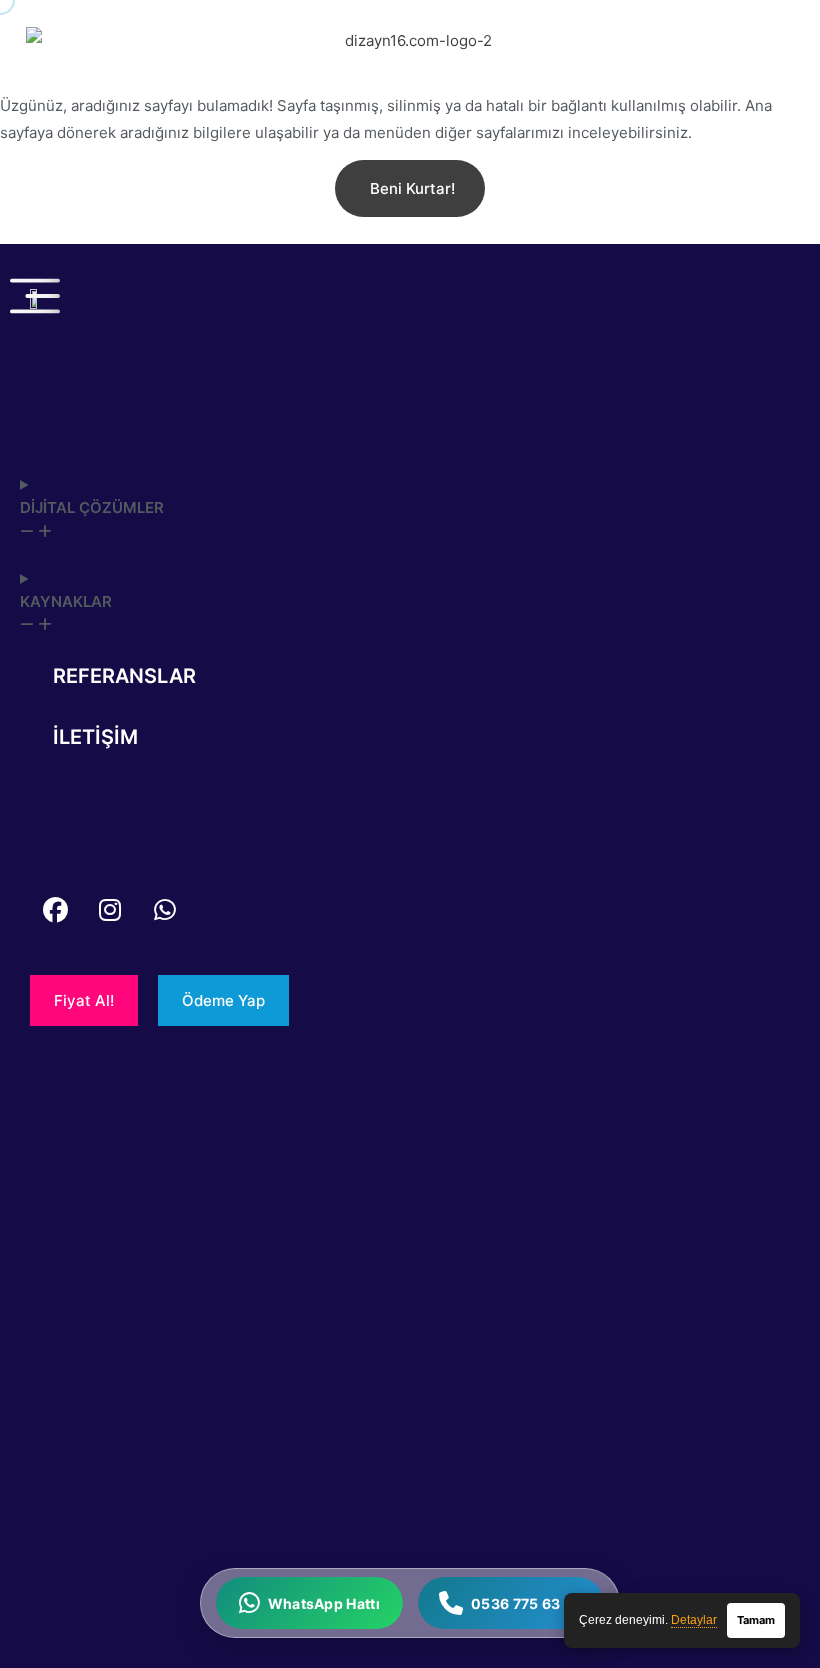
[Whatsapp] (165, 910)
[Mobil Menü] (35, 296)
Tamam (756, 1620)
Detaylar (694, 1620)
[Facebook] (55, 910)
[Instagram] (110, 910)
